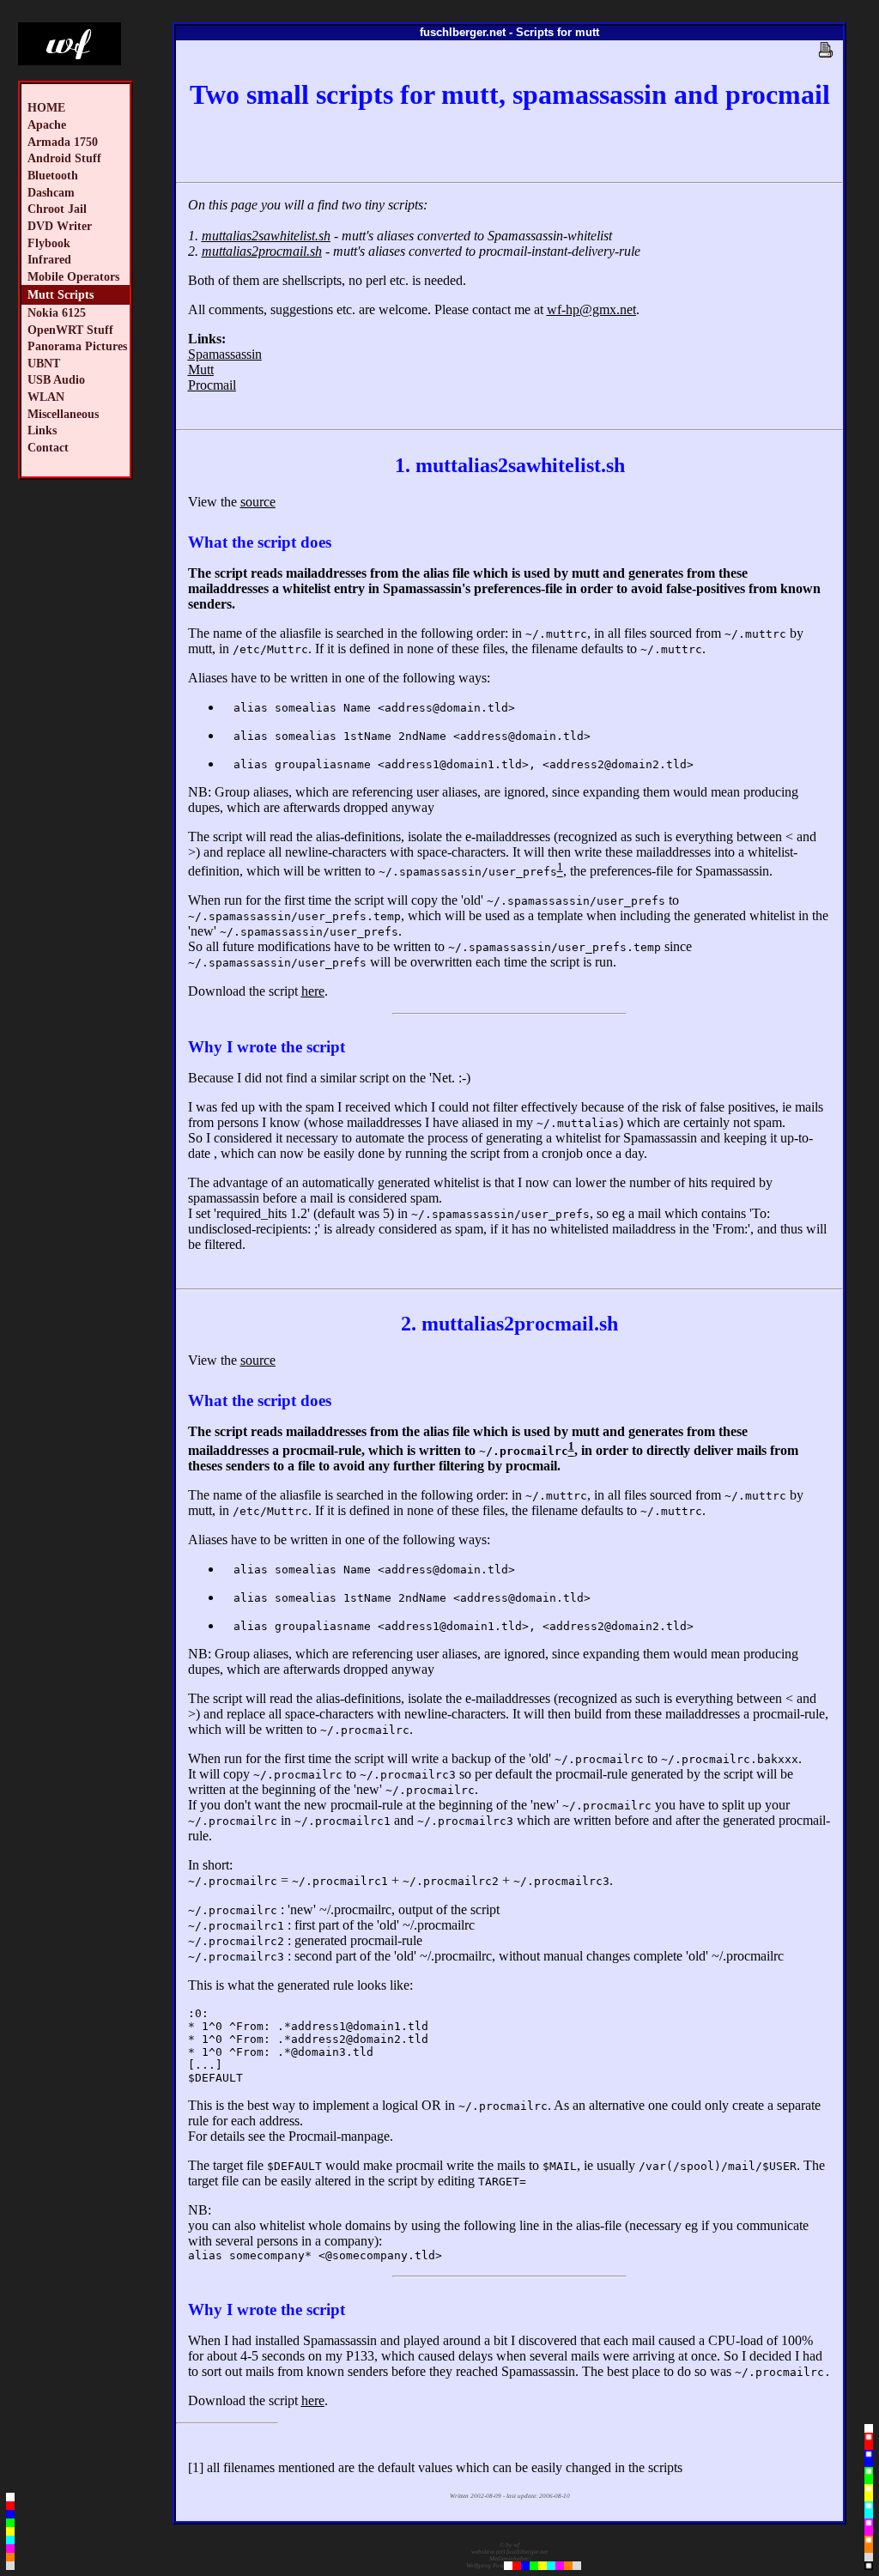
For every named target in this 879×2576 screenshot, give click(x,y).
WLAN (46, 397)
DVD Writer (60, 226)
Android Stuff (64, 158)
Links (42, 430)
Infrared (49, 259)
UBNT (44, 363)
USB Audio (56, 379)
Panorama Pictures (77, 346)
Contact (48, 447)
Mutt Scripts (61, 294)
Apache (47, 124)
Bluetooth (53, 175)
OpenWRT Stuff (70, 330)
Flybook (49, 243)
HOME (46, 107)
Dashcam (51, 192)
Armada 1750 (63, 142)
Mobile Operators (73, 276)
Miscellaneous (63, 414)
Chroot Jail (57, 209)
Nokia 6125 (57, 312)
